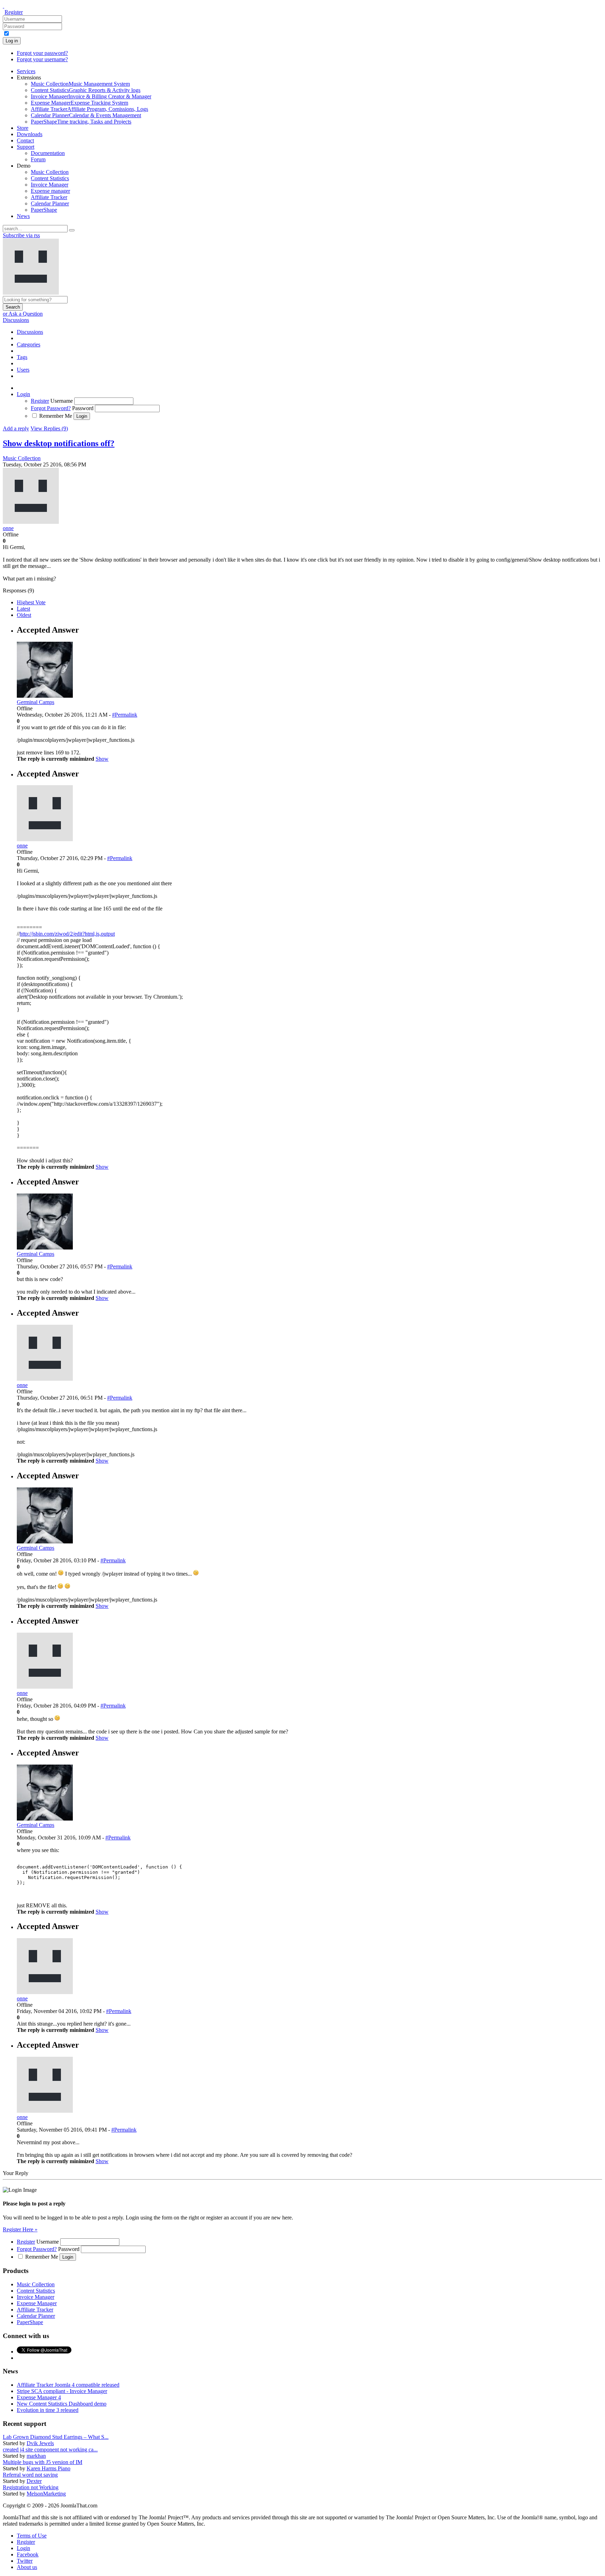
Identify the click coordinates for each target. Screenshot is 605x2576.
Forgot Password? (51, 408)
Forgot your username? (42, 59)
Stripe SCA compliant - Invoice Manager (62, 2391)
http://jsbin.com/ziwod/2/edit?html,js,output (67, 934)
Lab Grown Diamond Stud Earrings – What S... (56, 2437)
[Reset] (72, 230)
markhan (36, 2456)
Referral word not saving (30, 2475)
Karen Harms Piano (48, 2468)
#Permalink (125, 715)
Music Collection (22, 458)
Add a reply (16, 428)
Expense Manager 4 (39, 2397)
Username (62, 401)
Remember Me (56, 416)
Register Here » (20, 2229)
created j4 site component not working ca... (50, 2450)
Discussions (16, 320)
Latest (23, 609)
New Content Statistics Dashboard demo (62, 2404)
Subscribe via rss (21, 235)
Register (14, 12)
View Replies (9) (49, 428)
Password (83, 408)
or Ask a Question (23, 314)
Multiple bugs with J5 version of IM (43, 2462)
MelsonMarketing (46, 2494)
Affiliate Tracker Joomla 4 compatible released (68, 2385)
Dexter (34, 2481)
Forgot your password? (42, 53)
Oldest (24, 615)
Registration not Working (31, 2487)
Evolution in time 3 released (48, 2410)
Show (102, 759)
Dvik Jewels (40, 2443)
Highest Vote (31, 602)
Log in (12, 41)
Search (13, 307)
